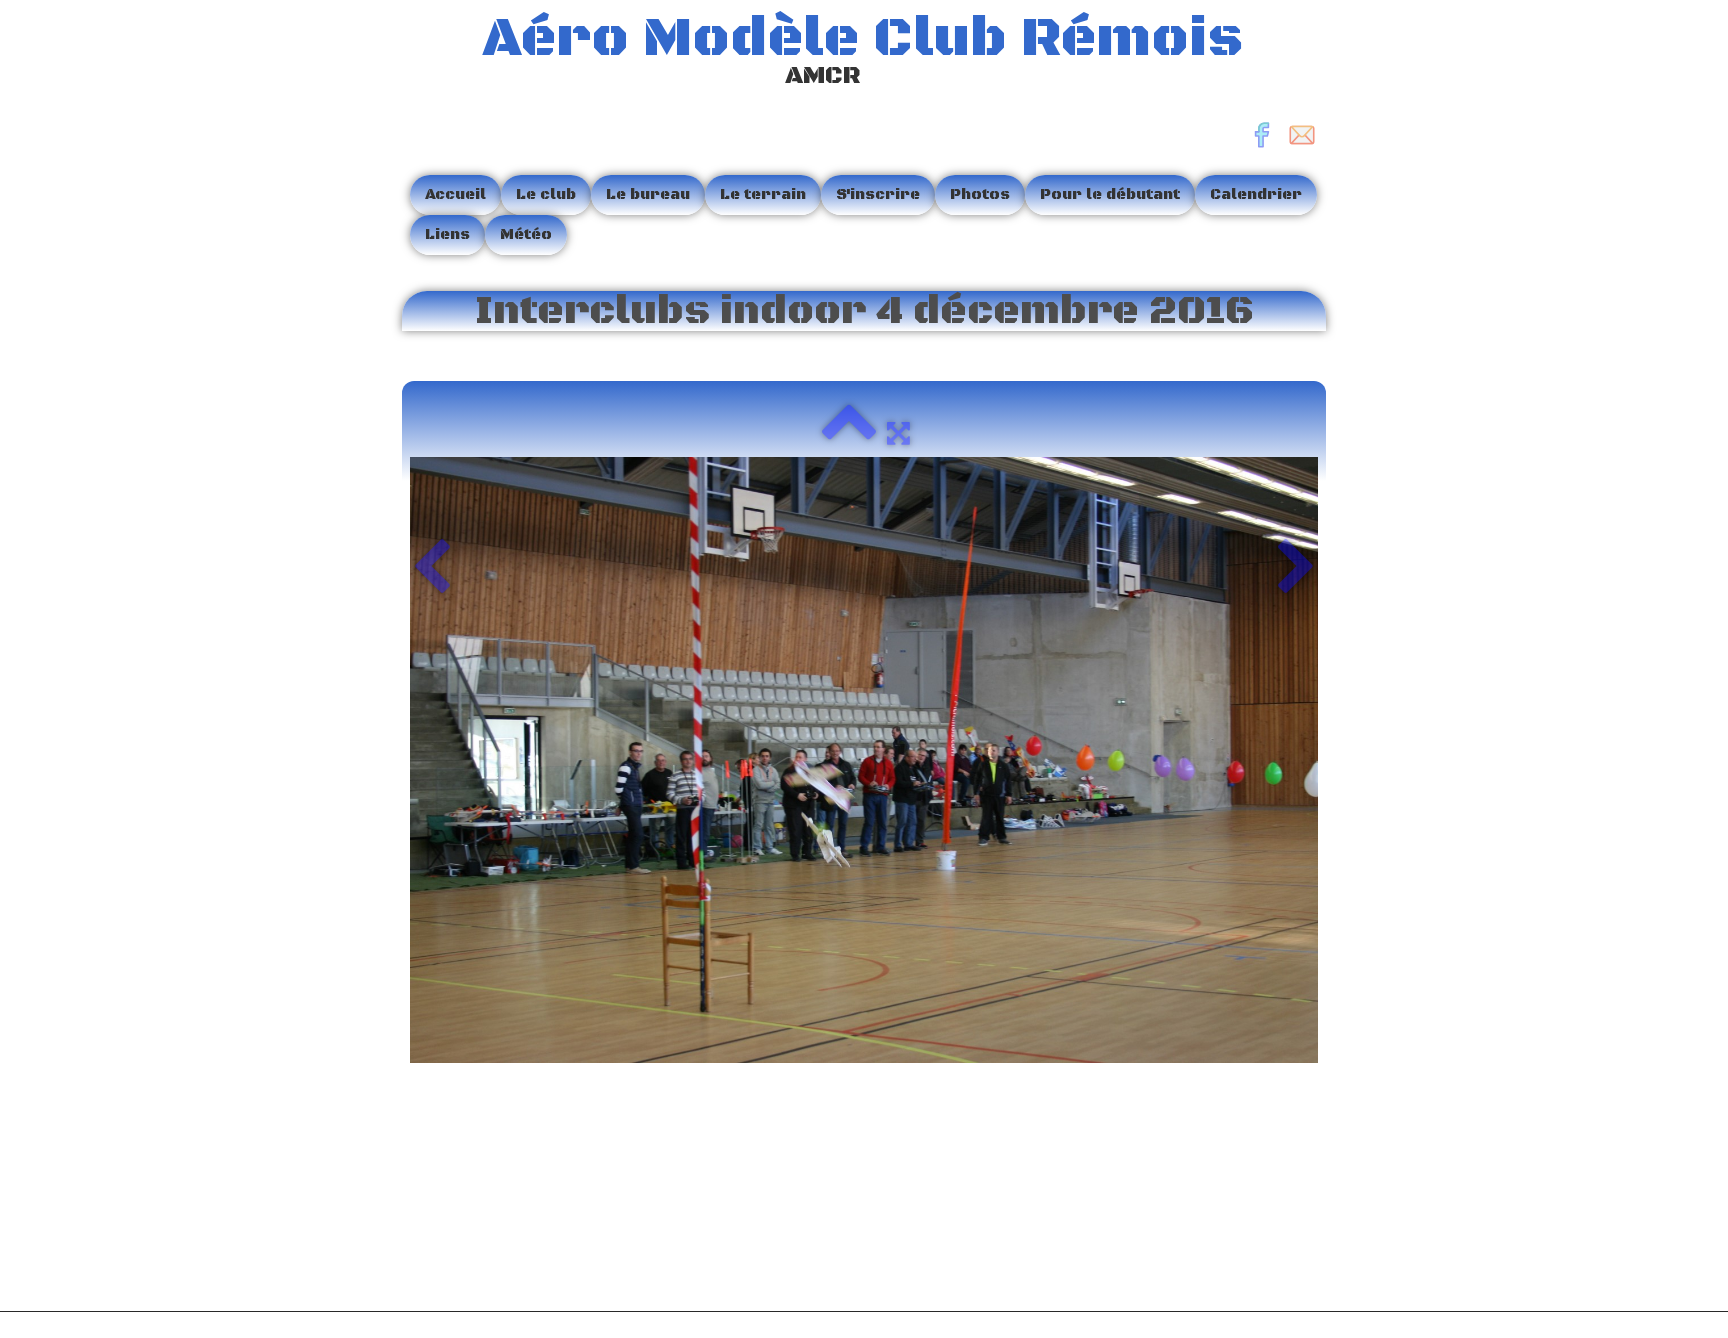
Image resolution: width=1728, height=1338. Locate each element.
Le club (546, 194)
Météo (526, 234)
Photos (980, 194)
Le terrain (763, 194)
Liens (447, 234)
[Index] (849, 433)
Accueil (455, 194)
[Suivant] (1296, 569)
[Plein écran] (898, 433)
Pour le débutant (1110, 194)
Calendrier (1256, 194)
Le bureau (648, 194)
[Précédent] (431, 569)
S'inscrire (878, 194)
